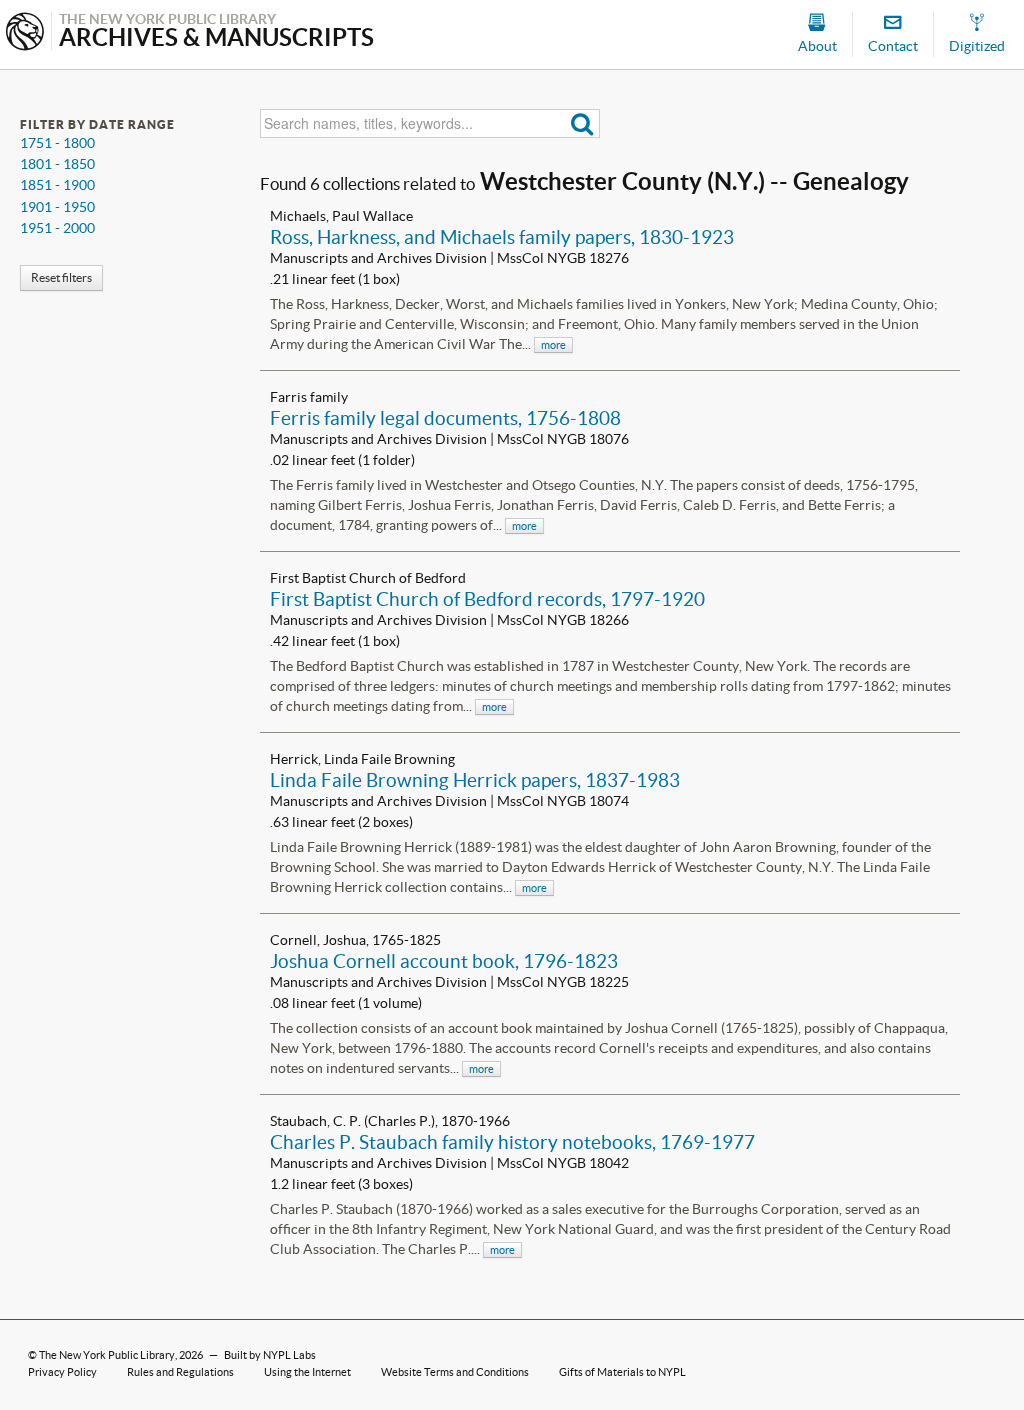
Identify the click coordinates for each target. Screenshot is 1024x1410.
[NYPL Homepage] (25, 33)
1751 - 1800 (57, 143)
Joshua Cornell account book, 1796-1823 (444, 961)
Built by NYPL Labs (270, 1355)
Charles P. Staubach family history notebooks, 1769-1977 (512, 1142)
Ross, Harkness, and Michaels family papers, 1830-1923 (502, 237)
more (553, 345)
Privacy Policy (62, 1372)
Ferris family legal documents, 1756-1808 (445, 418)
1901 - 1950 (57, 207)
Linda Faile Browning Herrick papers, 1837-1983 (475, 780)
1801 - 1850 (57, 164)
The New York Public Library (107, 1355)
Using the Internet (307, 1372)
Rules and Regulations (180, 1372)
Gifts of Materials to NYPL (622, 1372)
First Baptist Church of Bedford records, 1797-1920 (487, 599)
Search (582, 123)
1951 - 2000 (57, 228)
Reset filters (61, 277)
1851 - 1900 (57, 185)
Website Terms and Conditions (455, 1372)
